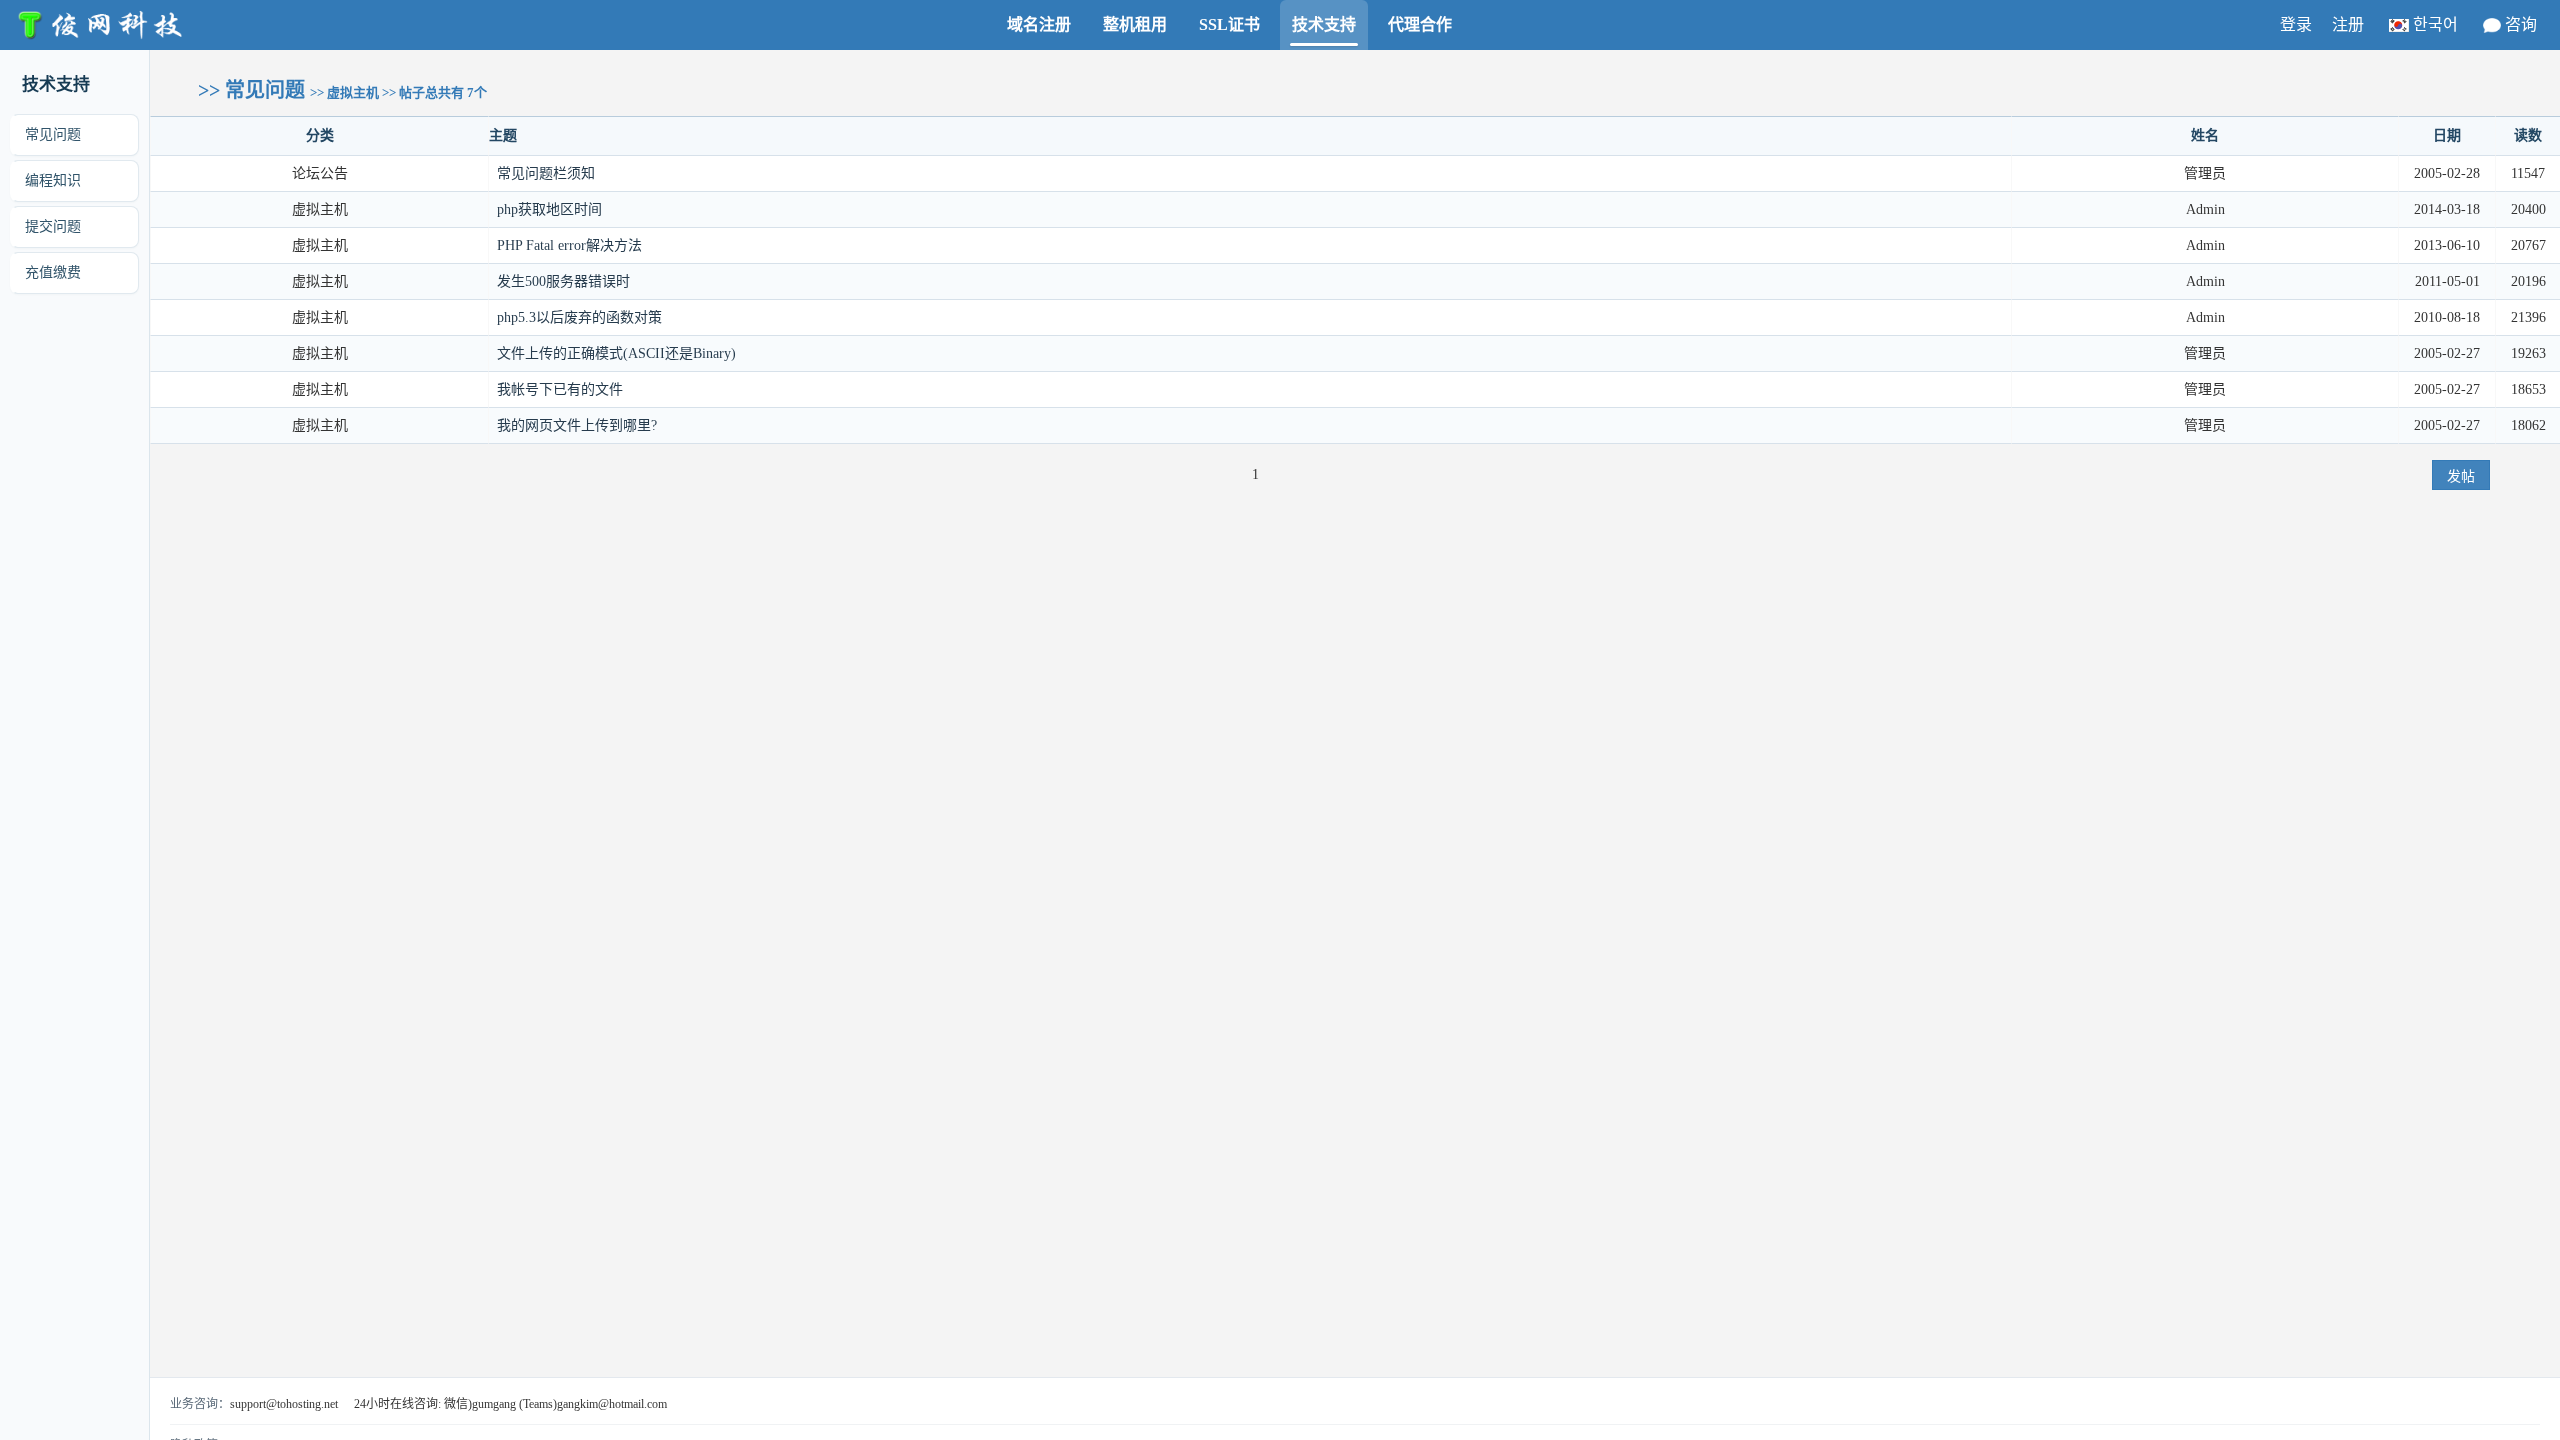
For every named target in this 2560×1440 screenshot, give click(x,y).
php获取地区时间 (549, 209)
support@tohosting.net (284, 1404)
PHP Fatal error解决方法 (569, 245)
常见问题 (53, 134)
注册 (2348, 24)
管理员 (2205, 353)
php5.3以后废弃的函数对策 (579, 317)
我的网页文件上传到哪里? (577, 425)
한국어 (2435, 24)
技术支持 (1324, 24)
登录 (2296, 24)
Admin (2205, 209)
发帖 (2461, 476)
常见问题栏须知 (546, 173)
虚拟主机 (320, 209)
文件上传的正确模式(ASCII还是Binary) (616, 353)
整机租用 (1135, 24)
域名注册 (1039, 24)
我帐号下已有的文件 (560, 389)
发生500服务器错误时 (563, 281)
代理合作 (1420, 24)
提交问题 (53, 226)
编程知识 (53, 180)
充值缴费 (53, 272)
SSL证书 (1229, 24)
